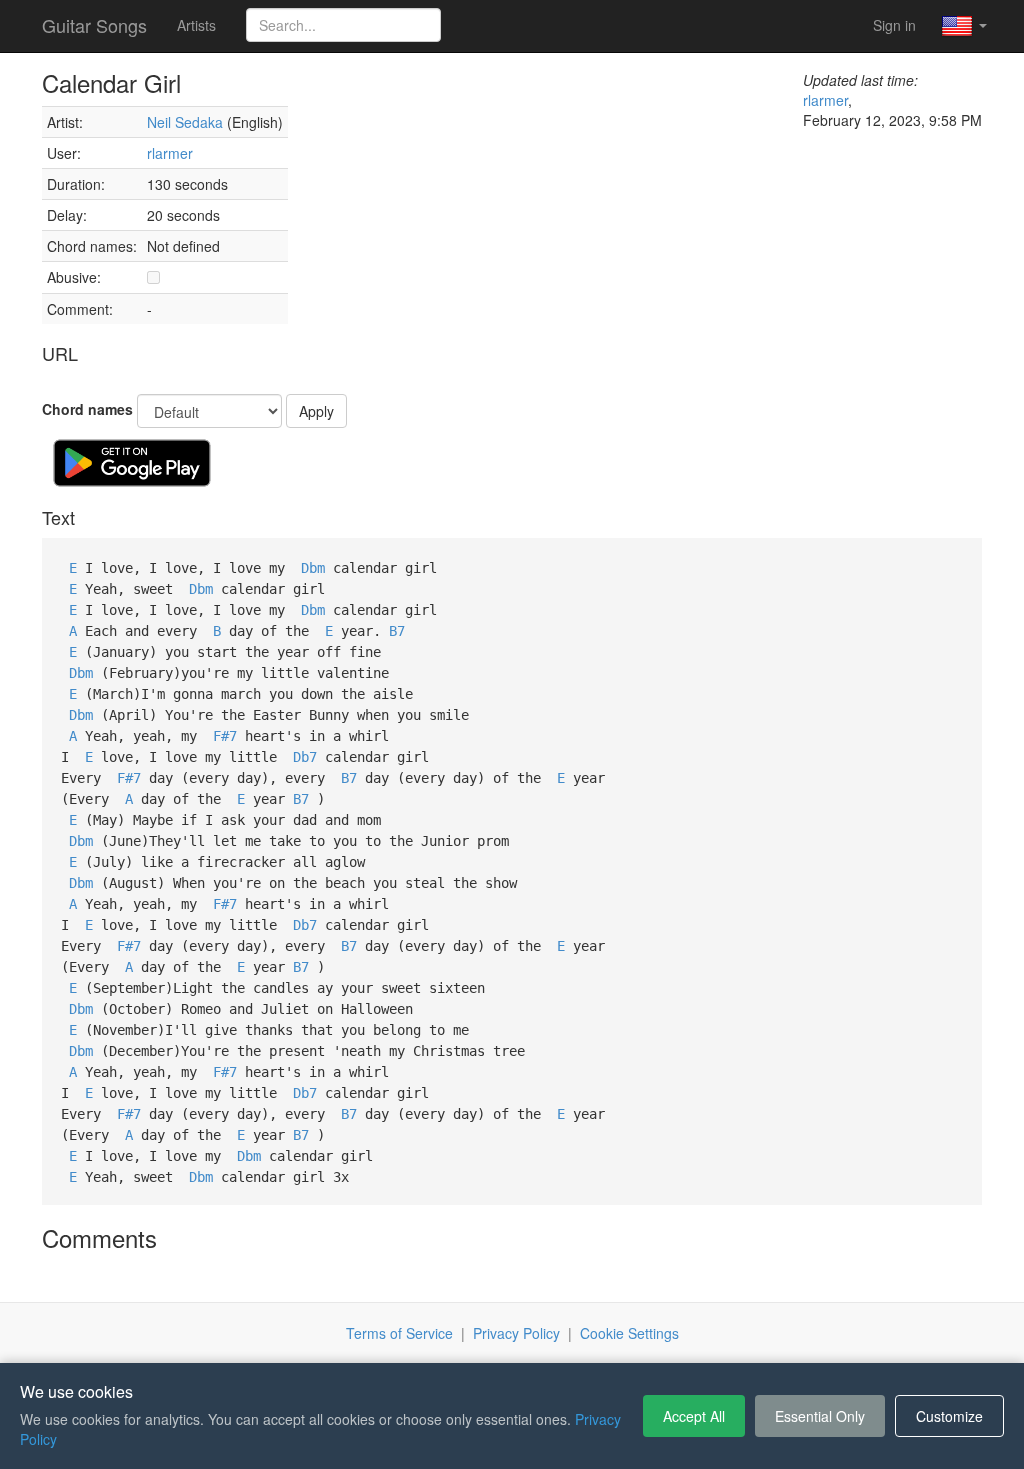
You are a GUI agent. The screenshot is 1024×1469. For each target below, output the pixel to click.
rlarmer (170, 153)
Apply (316, 411)
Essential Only (820, 1416)
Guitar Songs (94, 25)
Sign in (894, 25)
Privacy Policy (516, 1333)
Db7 (305, 757)
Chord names (87, 409)
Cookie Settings (629, 1333)
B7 (397, 631)
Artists (196, 25)
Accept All (694, 1416)
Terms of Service (399, 1333)
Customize (949, 1416)
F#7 (225, 736)
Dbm (313, 568)
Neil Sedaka (185, 122)
